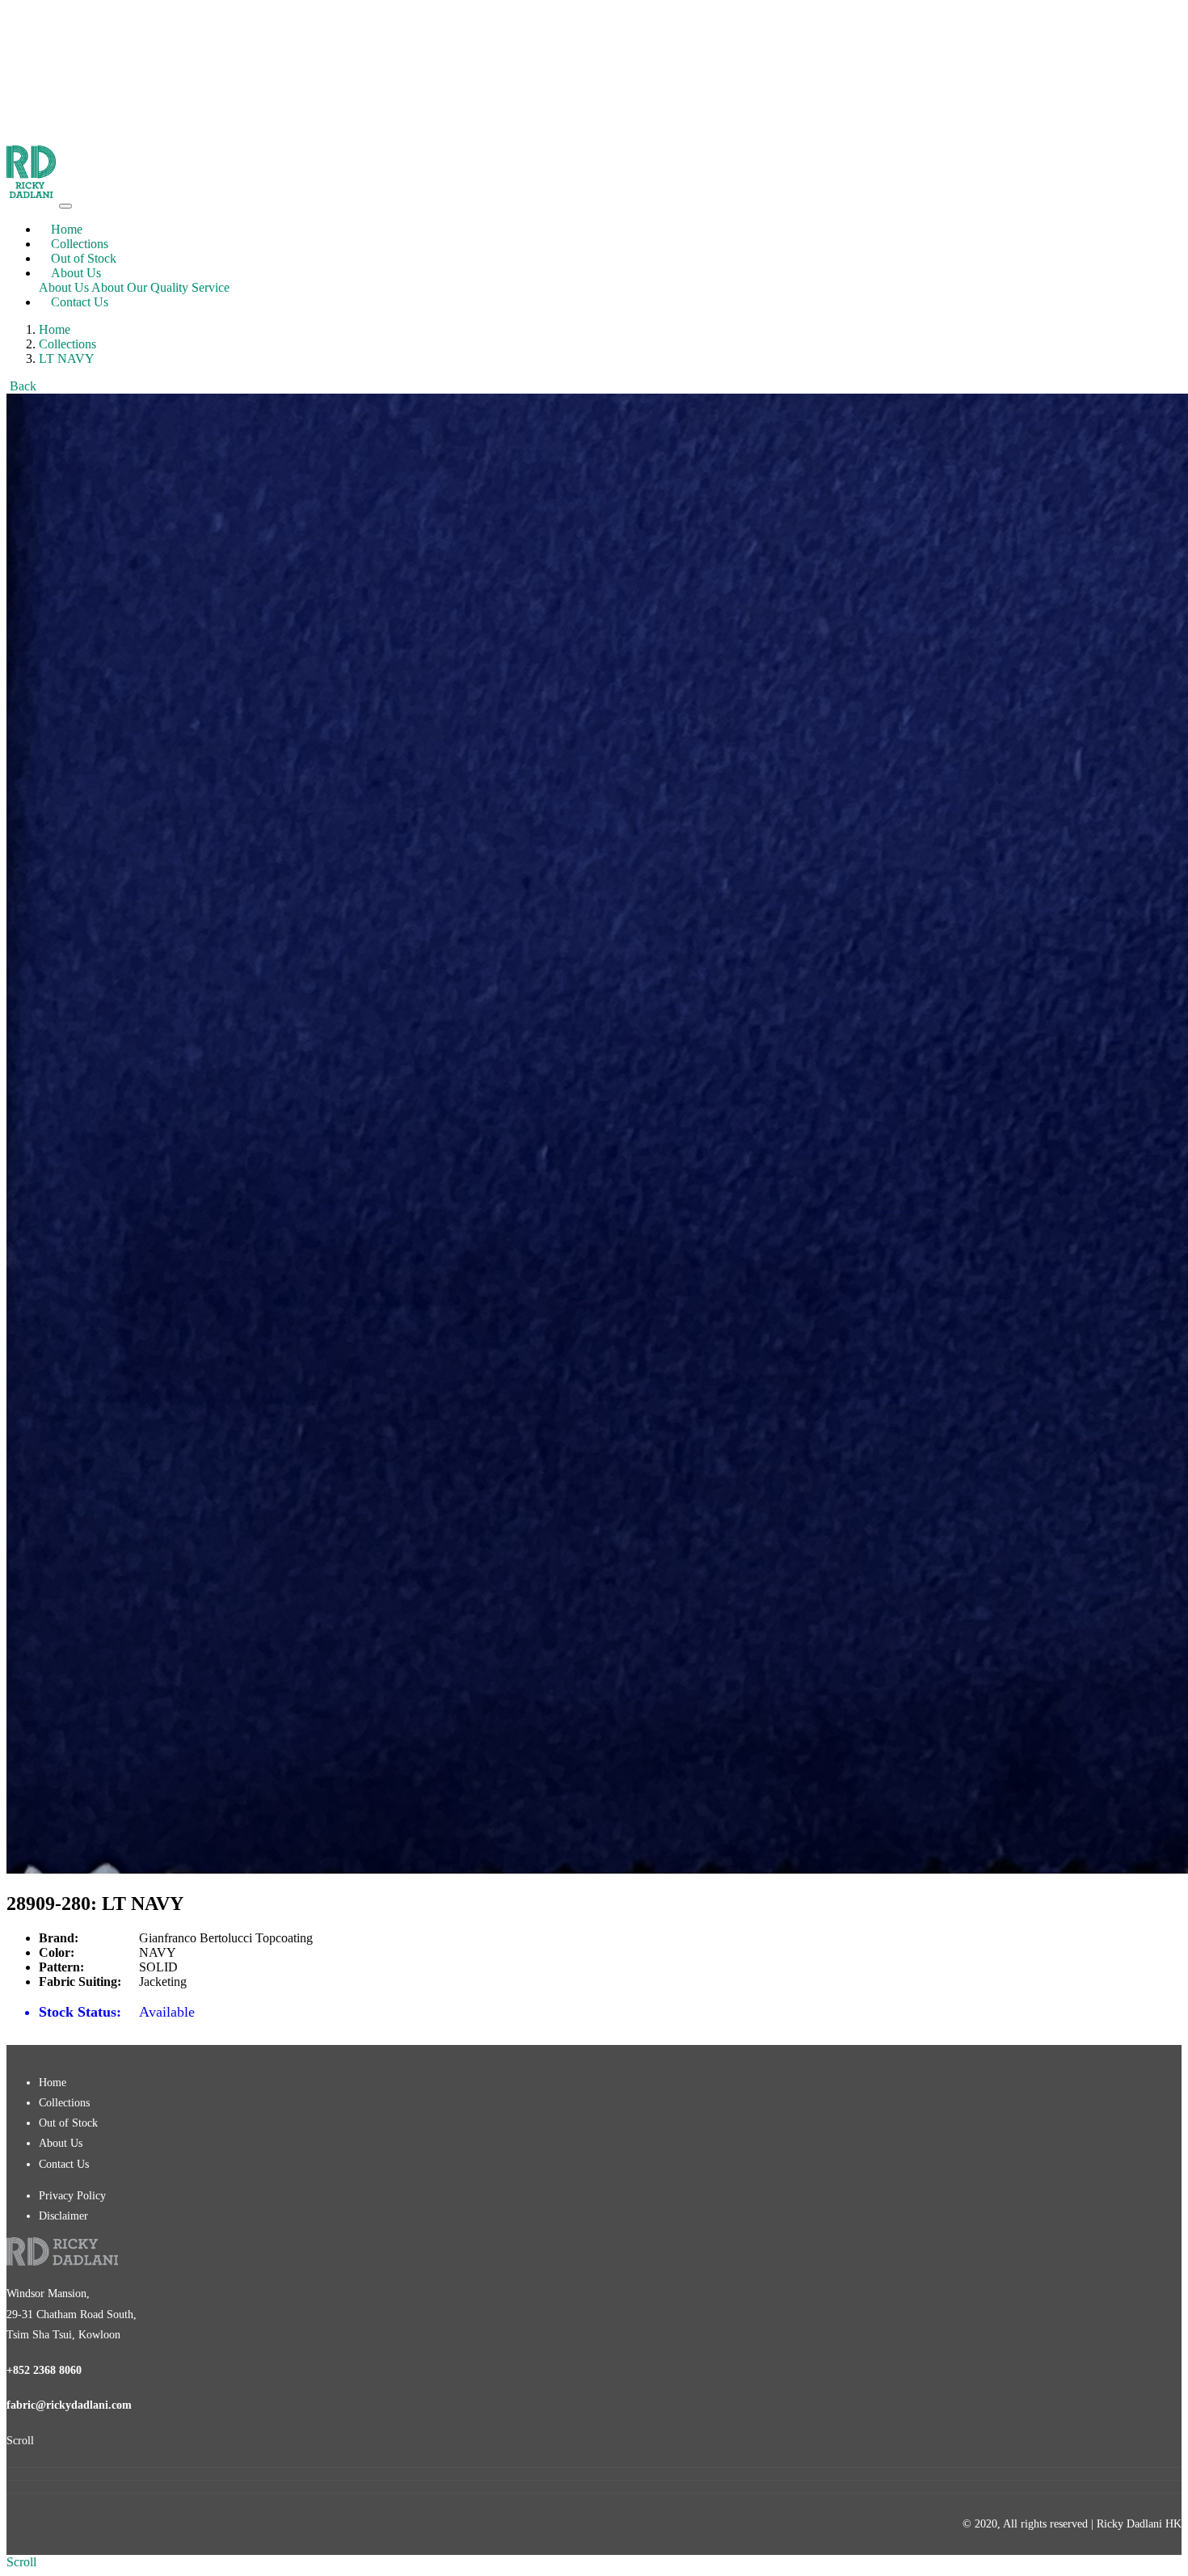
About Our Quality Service (160, 287)
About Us (64, 287)
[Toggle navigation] (65, 206)
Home (67, 229)
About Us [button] (76, 273)
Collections (80, 244)
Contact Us (80, 302)
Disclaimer (63, 2216)
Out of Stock (84, 258)
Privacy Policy (72, 2196)
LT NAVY (67, 358)
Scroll (20, 2441)
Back (23, 386)
